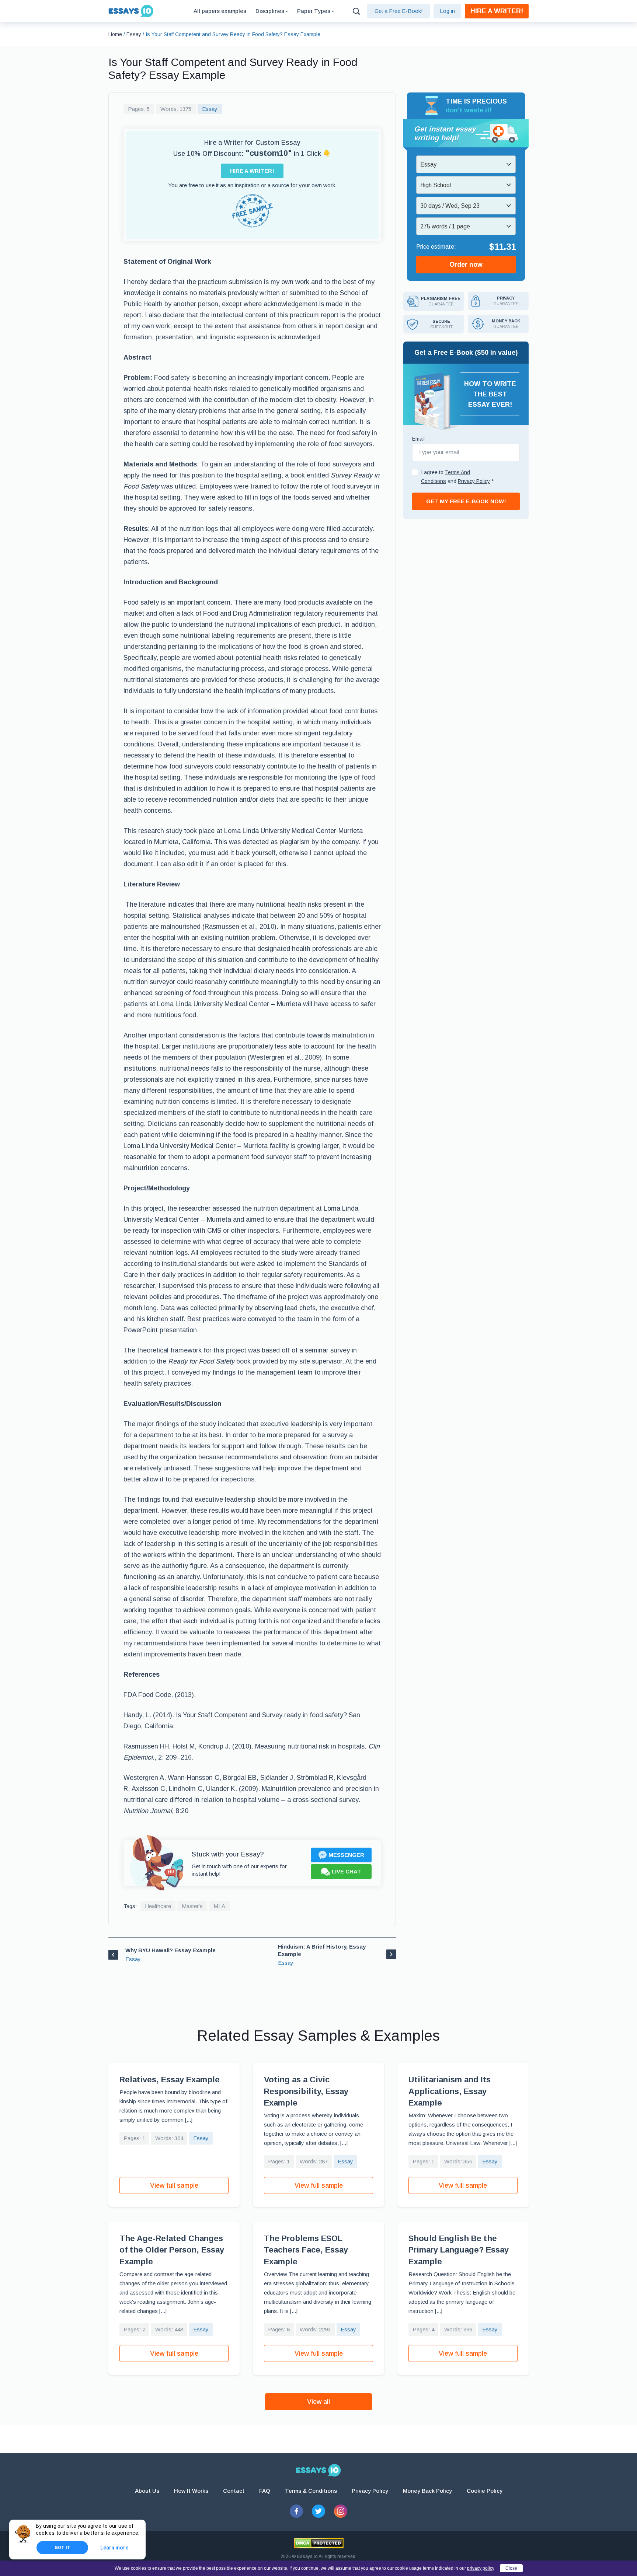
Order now (466, 265)
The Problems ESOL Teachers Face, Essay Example (306, 2250)
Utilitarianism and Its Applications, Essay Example (450, 2091)
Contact (234, 2491)
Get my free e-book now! (466, 501)
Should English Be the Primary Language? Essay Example (459, 2250)
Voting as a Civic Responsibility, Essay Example (306, 2091)
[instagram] (341, 2511)
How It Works (191, 2491)
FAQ (265, 2491)
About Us (147, 2491)
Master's (192, 1906)
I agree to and (457, 477)
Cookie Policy (485, 2491)
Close (511, 2568)
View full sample (174, 2185)
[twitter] (318, 2511)
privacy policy (481, 2568)
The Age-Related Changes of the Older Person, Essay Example (172, 2250)
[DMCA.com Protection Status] (319, 2543)
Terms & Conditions (311, 2491)
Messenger (346, 1855)
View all (318, 2402)
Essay (210, 109)
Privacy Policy (370, 2491)
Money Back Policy (427, 2491)
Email (418, 439)
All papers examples (220, 11)
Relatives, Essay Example (170, 2080)
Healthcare (158, 1906)
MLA (219, 1906)
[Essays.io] (318, 2470)
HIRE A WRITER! (497, 11)
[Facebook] (296, 2511)
